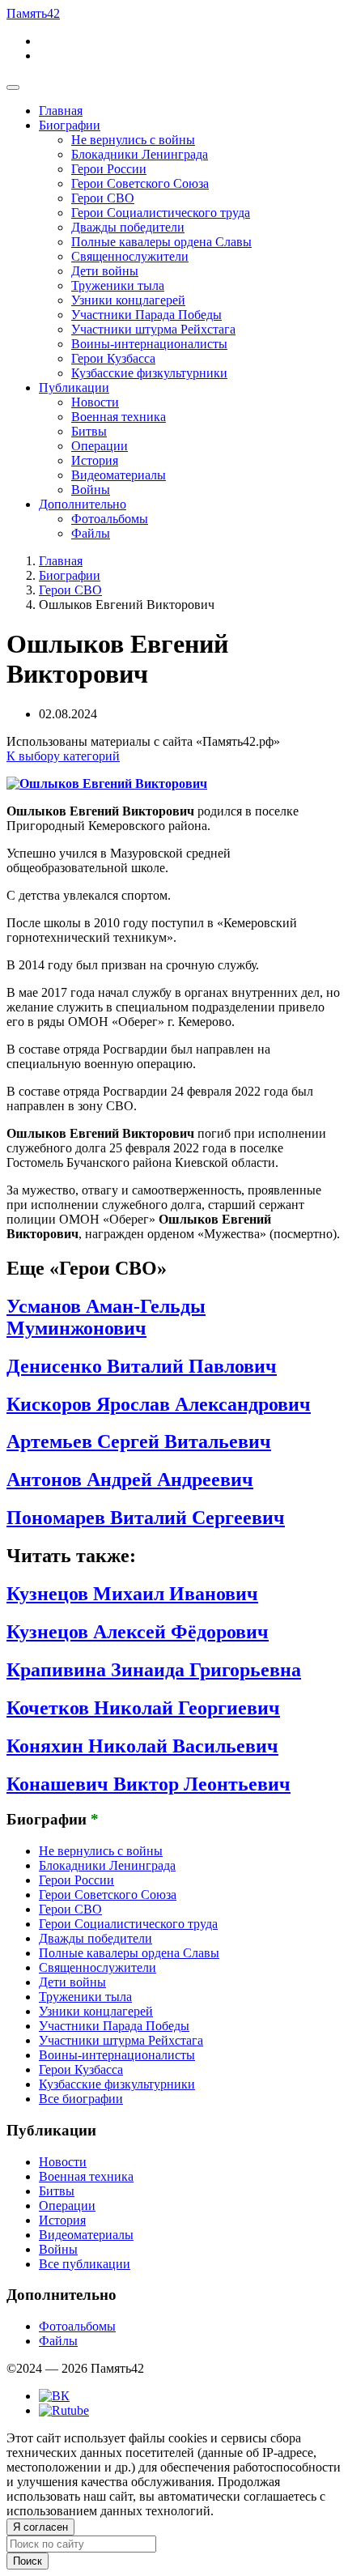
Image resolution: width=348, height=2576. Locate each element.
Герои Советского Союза (140, 183)
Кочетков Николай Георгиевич (143, 1708)
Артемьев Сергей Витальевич (139, 1441)
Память (33, 13)
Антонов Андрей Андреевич (130, 1480)
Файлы (91, 533)
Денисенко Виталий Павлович (142, 1366)
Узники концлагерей (128, 300)
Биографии (70, 125)
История (95, 460)
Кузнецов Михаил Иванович (132, 1594)
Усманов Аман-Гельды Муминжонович (106, 1317)
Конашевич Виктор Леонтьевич (149, 1784)
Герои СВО (103, 198)
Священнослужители (130, 256)
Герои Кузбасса (113, 358)
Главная (61, 111)
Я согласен (40, 2527)
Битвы (89, 431)
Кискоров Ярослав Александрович (159, 1404)
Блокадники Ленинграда (140, 154)
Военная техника (119, 417)
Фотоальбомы (110, 519)
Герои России (109, 169)
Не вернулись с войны (133, 140)
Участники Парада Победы (146, 315)
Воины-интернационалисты (149, 344)
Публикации (74, 387)
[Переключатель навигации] (13, 87)
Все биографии (81, 2099)
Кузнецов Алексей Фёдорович (138, 1632)
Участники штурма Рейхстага (153, 329)
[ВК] (54, 2396)
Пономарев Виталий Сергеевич (146, 1518)
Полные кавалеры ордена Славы (161, 242)
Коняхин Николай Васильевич (142, 1746)
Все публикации (85, 2264)
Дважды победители (128, 227)
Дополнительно (83, 504)
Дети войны (105, 271)
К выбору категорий (63, 756)
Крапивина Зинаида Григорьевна (154, 1670)
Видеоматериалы (119, 475)
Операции (100, 446)
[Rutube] (64, 2410)
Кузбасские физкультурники (149, 373)
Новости (95, 402)
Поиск (28, 2561)
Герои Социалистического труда (161, 213)
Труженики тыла (118, 285)
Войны (91, 490)
